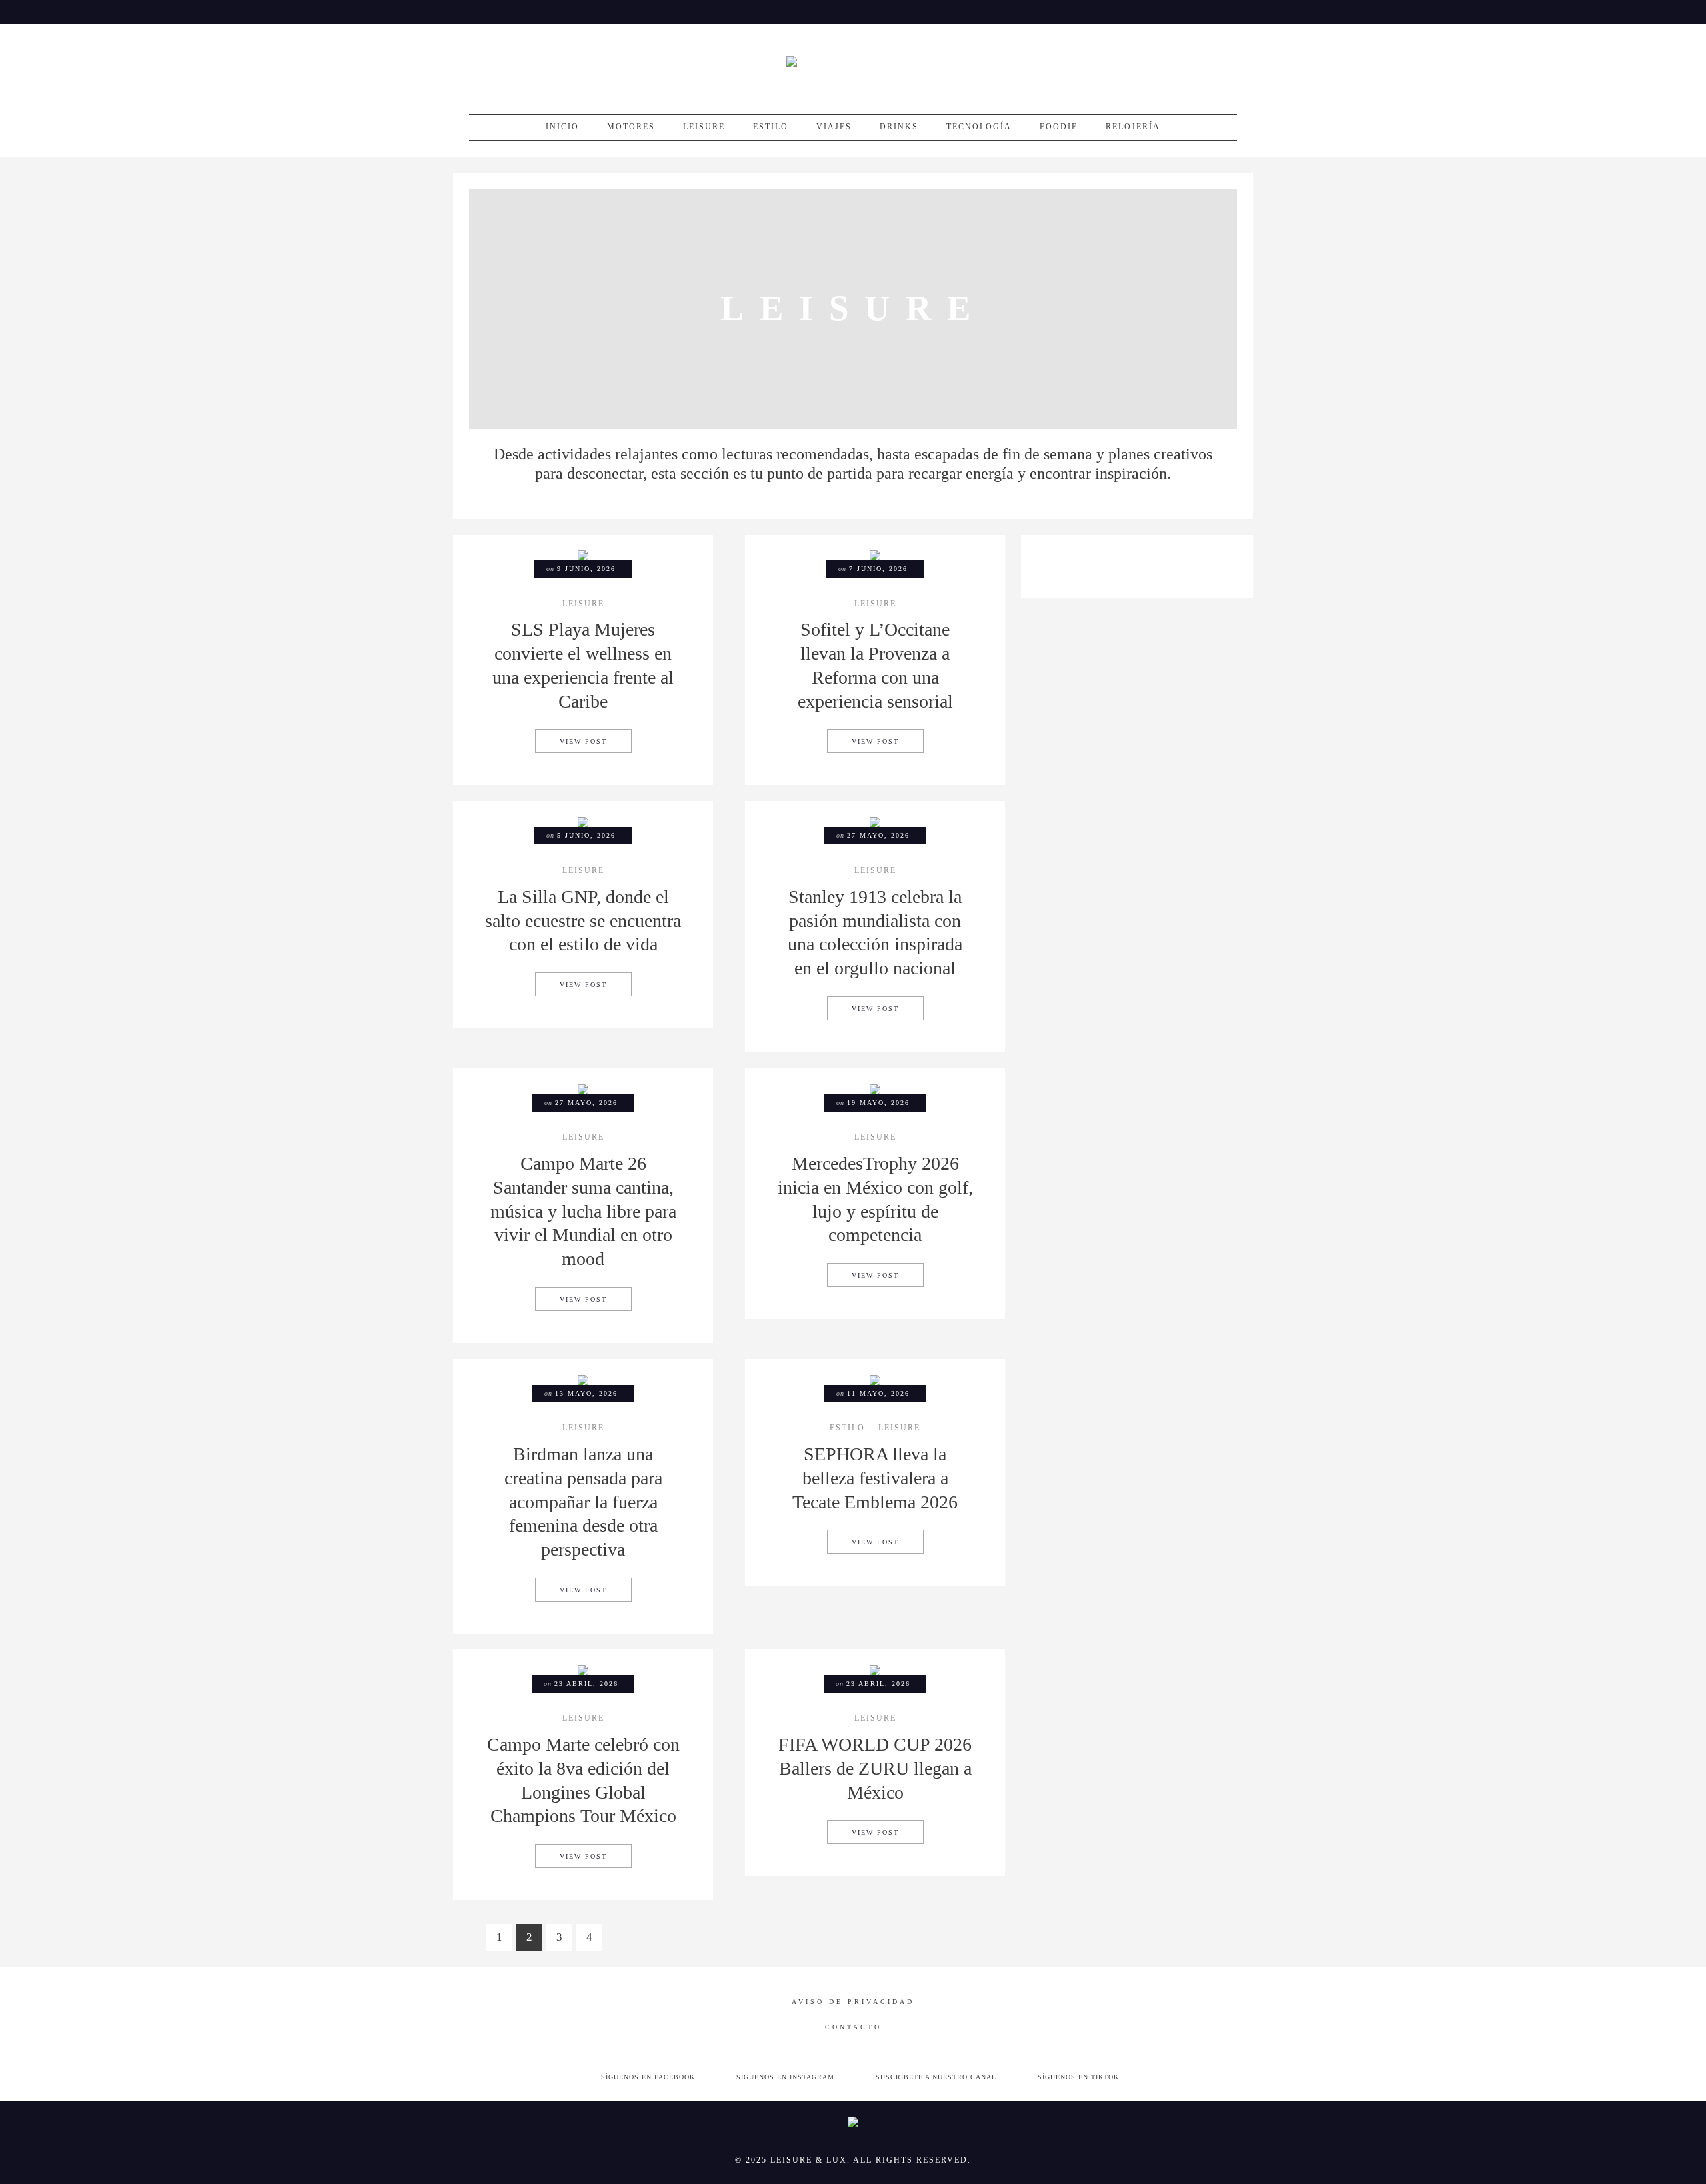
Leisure (704, 127)
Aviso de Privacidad (853, 2002)
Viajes (834, 127)
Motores (631, 127)
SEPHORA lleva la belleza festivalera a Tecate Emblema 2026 (875, 1478)
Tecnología (979, 127)
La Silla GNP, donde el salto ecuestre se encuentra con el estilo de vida (583, 921)
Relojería (1133, 127)
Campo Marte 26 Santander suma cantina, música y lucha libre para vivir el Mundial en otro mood (583, 1211)
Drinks (899, 127)
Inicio (562, 127)
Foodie (1059, 127)
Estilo (771, 127)
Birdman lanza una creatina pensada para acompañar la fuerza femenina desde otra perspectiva (583, 1502)
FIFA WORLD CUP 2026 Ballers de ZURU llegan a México (875, 1768)
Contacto (853, 2027)
